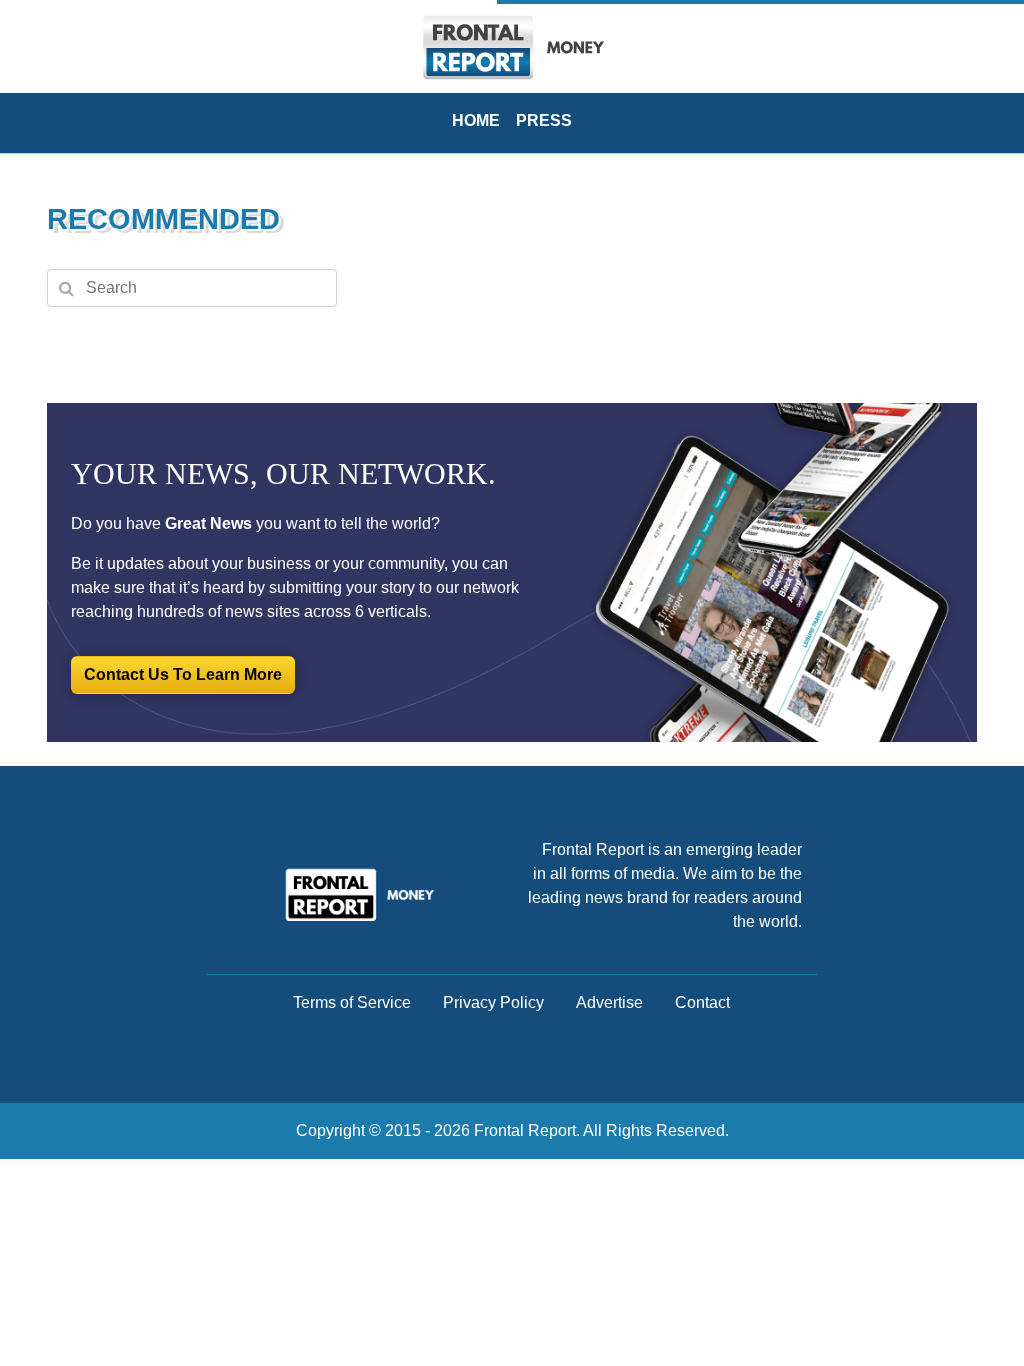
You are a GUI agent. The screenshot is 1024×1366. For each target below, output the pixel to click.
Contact (702, 1002)
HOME (476, 120)
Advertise (609, 1002)
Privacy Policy (493, 1002)
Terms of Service (352, 1002)
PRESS (544, 120)
